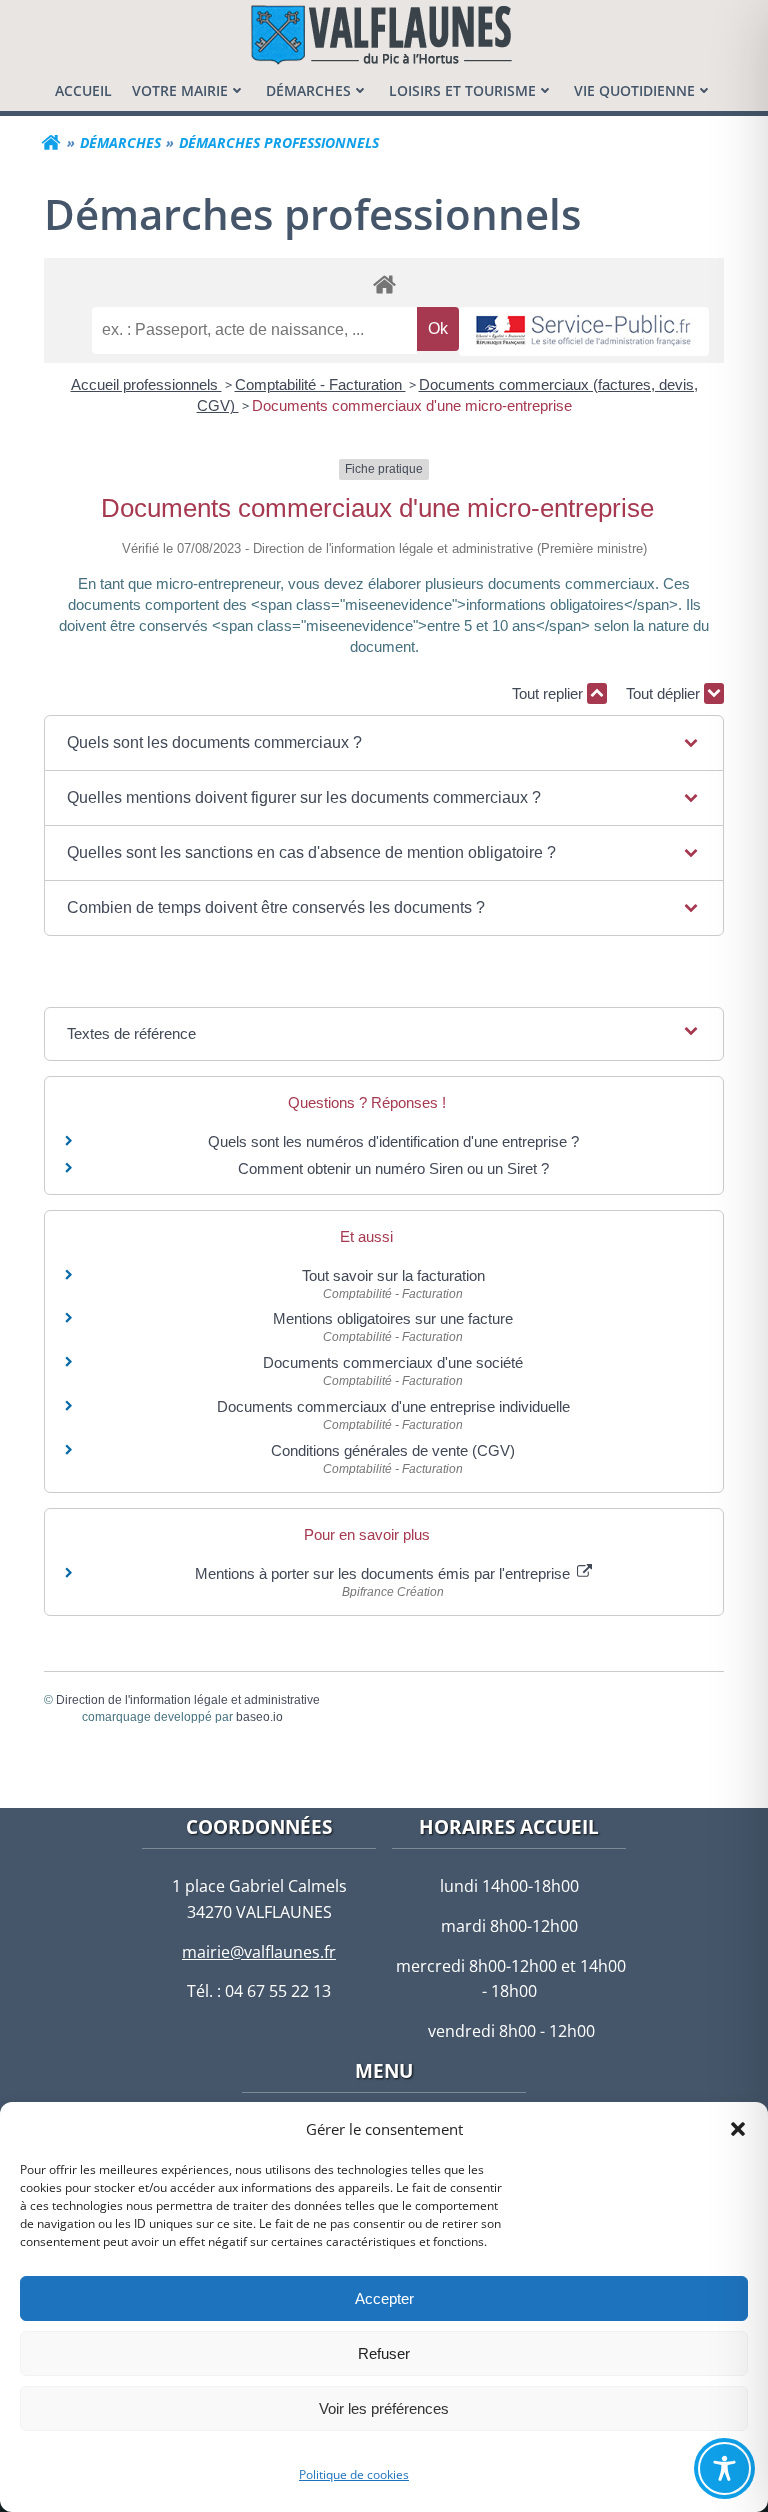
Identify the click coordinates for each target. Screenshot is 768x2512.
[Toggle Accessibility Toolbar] (724, 2468)
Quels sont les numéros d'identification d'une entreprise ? (393, 1141)
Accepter (384, 2298)
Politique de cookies (354, 2474)
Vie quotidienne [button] (634, 90)
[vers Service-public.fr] (584, 331)
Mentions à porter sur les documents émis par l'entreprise (384, 1573)
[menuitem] (83, 90)
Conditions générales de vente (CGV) (393, 1450)
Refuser (384, 2353)
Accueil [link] (83, 90)
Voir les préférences (384, 2408)
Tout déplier (665, 693)
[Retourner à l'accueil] (51, 143)
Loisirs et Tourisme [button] (462, 90)
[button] (738, 2129)
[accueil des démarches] (384, 283)
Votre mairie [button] (180, 90)
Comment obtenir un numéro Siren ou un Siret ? (393, 1168)
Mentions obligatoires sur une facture (393, 1318)
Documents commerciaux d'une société (393, 1362)
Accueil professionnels (146, 384)
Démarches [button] (308, 90)
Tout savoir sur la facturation (393, 1275)
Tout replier (549, 693)
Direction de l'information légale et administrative (188, 1700)
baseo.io (259, 1717)
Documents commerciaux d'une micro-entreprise (412, 405)
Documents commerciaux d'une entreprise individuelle (393, 1406)
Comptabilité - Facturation (320, 384)
